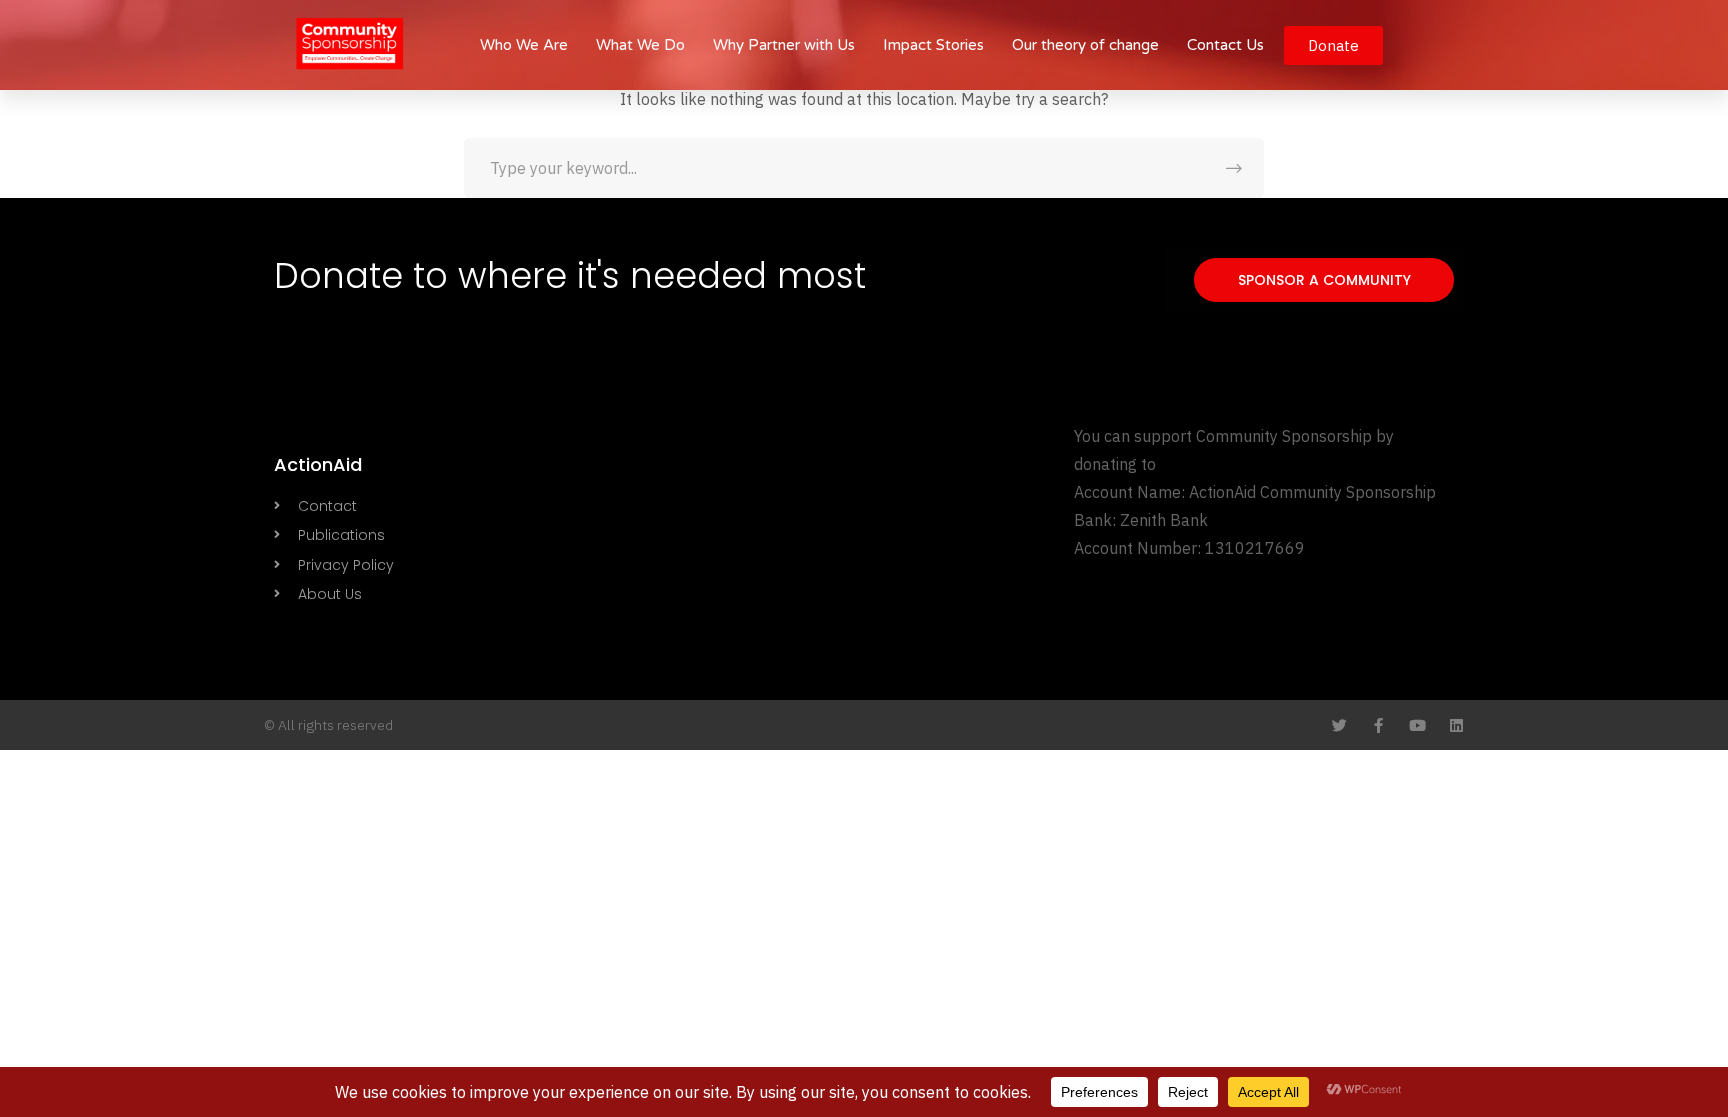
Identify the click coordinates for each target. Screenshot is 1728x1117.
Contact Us (1225, 45)
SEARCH (1234, 168)
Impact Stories (933, 45)
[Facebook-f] (1378, 725)
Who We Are (524, 45)
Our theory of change (1085, 45)
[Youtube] (1417, 725)
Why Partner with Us (784, 45)
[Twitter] (1339, 725)
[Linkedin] (1456, 725)
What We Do (640, 45)
